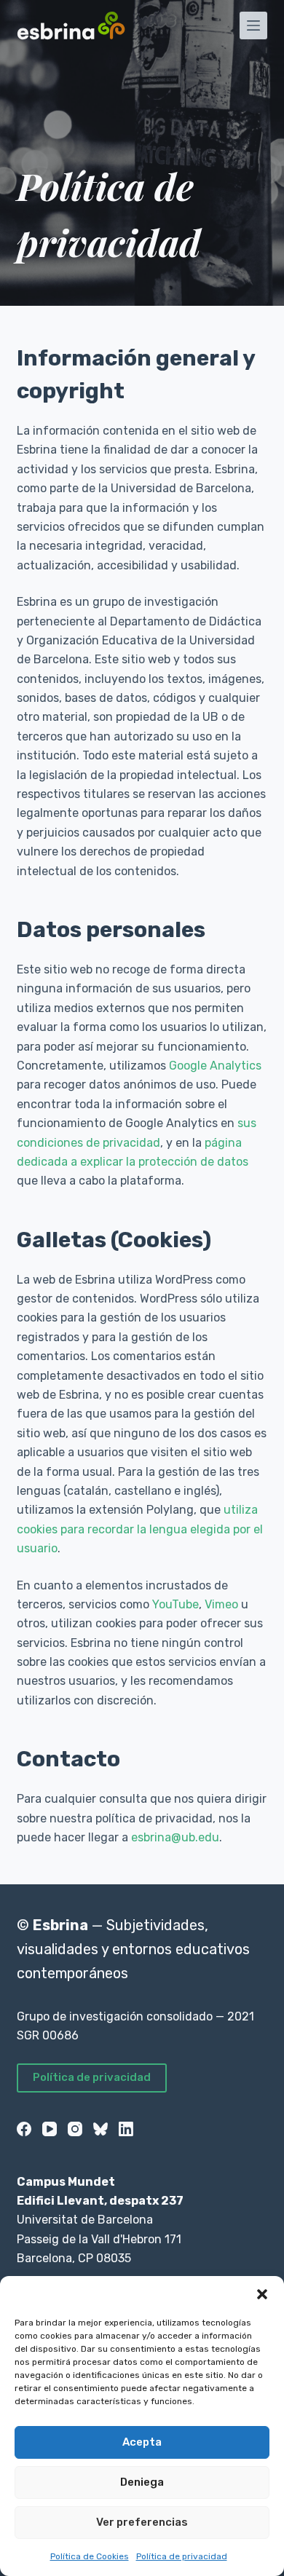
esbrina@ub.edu (175, 1837)
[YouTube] (50, 2129)
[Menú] (253, 25)
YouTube (175, 1604)
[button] (262, 2294)
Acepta (142, 2442)
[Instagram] (75, 2129)
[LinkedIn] (126, 2129)
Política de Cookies (90, 2556)
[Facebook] (24, 2129)
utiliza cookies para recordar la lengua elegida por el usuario (140, 1529)
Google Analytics (215, 1066)
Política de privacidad (182, 2556)
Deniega (142, 2482)
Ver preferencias (142, 2522)
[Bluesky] (100, 2129)
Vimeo (221, 1604)
